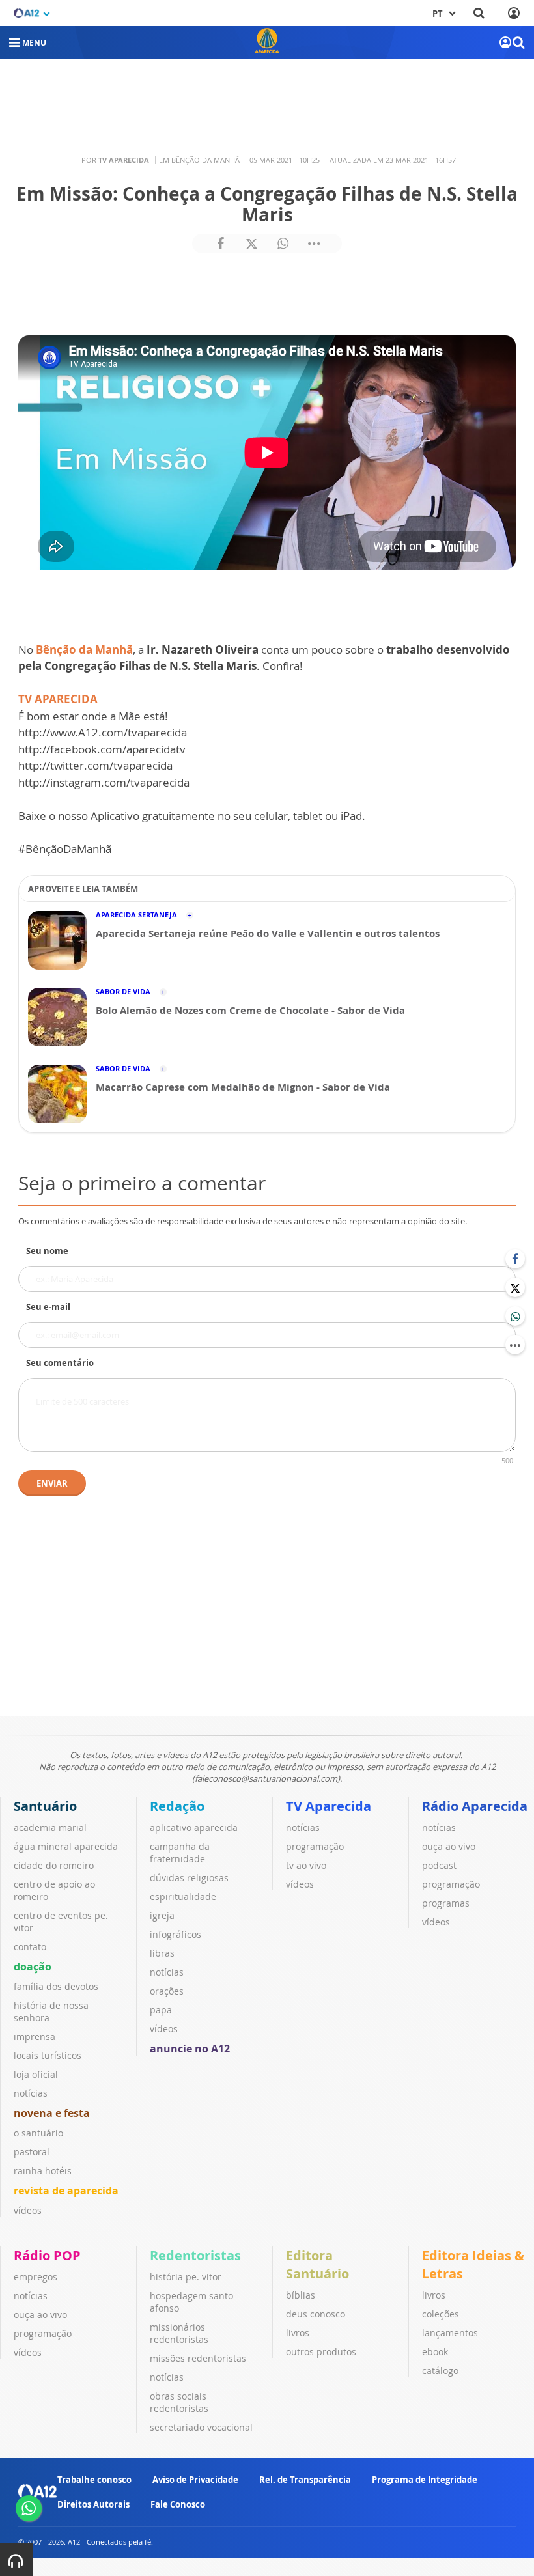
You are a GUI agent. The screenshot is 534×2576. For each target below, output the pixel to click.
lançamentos (450, 2333)
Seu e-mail (48, 1307)
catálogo (440, 2371)
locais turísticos (48, 2055)
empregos (35, 2277)
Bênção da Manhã (84, 650)
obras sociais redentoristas (179, 2402)
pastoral (32, 2152)
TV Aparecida (329, 1806)
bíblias (301, 2295)
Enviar (52, 1483)
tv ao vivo (306, 1865)
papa (161, 2010)
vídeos (28, 2210)
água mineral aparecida (66, 1846)
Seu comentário (60, 1363)
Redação (177, 1806)
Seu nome (47, 1251)
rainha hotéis (43, 2171)
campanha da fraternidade (180, 1853)
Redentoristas (195, 2255)
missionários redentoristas (179, 2333)
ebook (435, 2352)
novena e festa (52, 2113)
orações (167, 1991)
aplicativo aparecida (194, 1827)
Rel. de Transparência (305, 2480)
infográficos (176, 1934)
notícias (31, 2093)
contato (30, 1947)
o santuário (38, 2133)
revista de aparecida (66, 2191)
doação (33, 1967)
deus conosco (316, 2314)
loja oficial (36, 2074)
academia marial (50, 1827)
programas (446, 1903)
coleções (441, 2314)
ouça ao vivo (449, 1846)
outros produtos (321, 2352)
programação (315, 1846)
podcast (439, 1865)
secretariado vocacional (201, 2427)
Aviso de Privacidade (195, 2480)
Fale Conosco (178, 2504)
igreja (162, 1915)
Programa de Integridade (425, 2480)
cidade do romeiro (54, 1865)
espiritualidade (183, 1897)
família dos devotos (56, 1986)
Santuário (45, 1806)
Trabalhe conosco (94, 2480)
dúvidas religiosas (189, 1878)
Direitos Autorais (93, 2504)
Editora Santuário (317, 2264)
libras (162, 1953)
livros (298, 2333)
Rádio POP (47, 2255)
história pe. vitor (186, 2277)
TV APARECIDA (58, 699)
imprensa (35, 2037)
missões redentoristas (198, 2358)
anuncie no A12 (190, 2049)
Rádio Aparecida (475, 1806)
